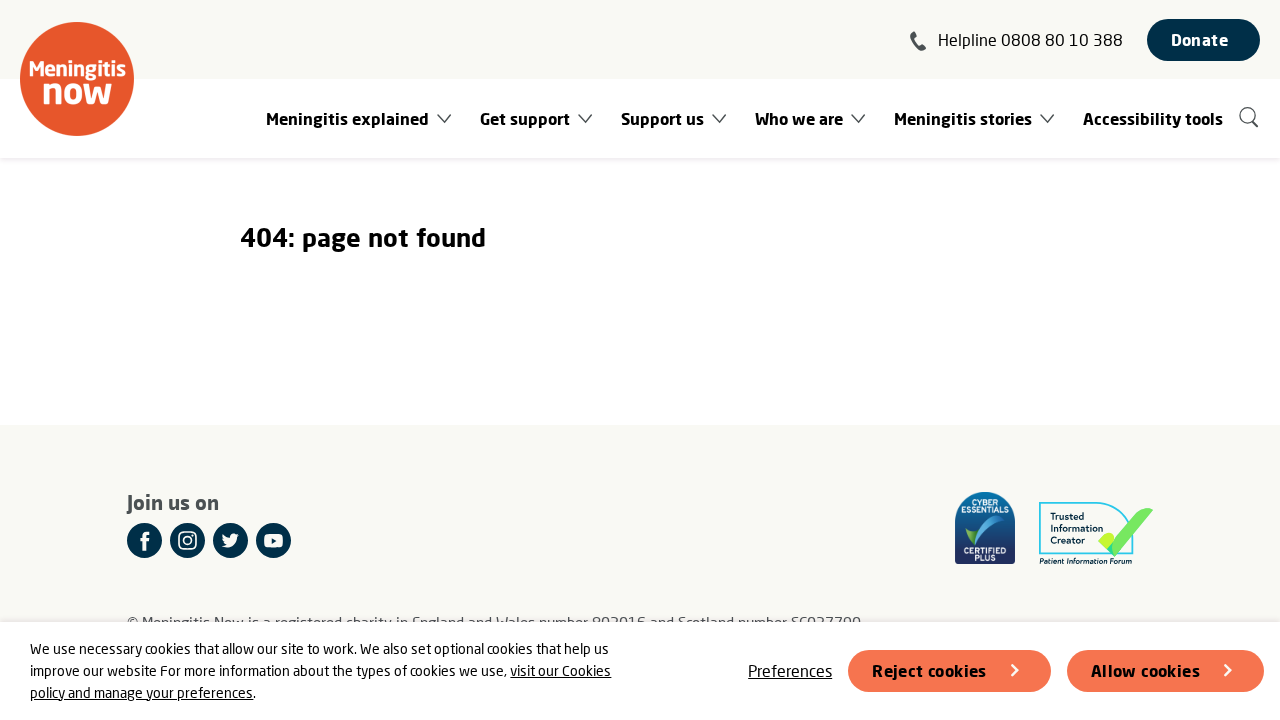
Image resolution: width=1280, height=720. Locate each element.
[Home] (77, 79)
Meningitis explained (347, 118)
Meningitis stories (963, 118)
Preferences (790, 670)
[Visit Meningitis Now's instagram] (187, 540)
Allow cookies (1145, 670)
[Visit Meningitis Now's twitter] (230, 540)
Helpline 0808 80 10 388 (1030, 39)
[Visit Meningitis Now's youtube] (273, 540)
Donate (1199, 39)
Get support (525, 118)
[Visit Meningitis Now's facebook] (144, 540)
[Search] (1249, 118)
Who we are (799, 118)
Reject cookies (929, 670)
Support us (662, 118)
